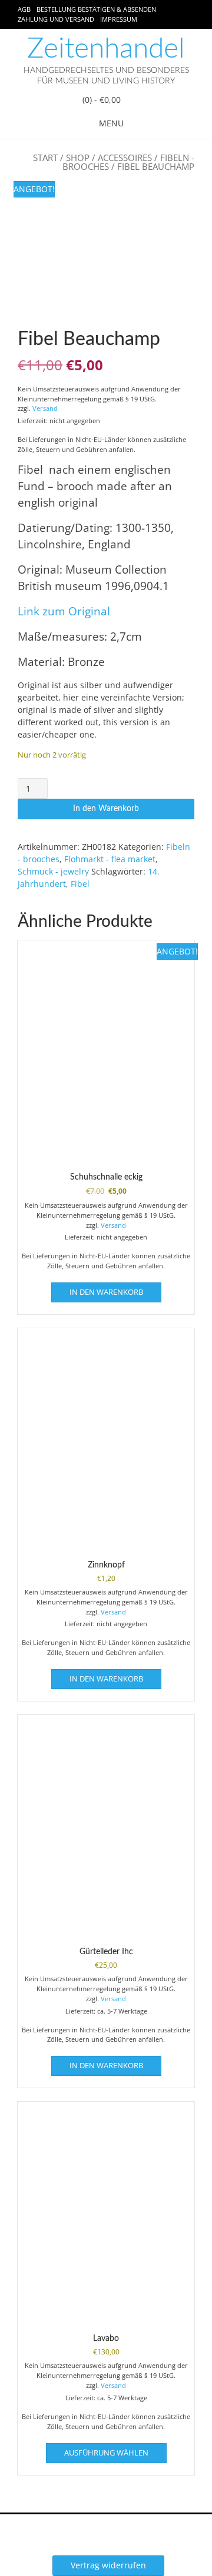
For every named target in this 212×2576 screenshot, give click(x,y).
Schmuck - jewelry (53, 871)
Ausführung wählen (106, 2453)
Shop (78, 158)
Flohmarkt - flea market (110, 859)
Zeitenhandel (106, 49)
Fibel (80, 884)
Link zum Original (64, 611)
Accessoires (125, 158)
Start (45, 158)
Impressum (119, 19)
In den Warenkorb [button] (106, 1292)
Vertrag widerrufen (108, 2565)
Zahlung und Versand (56, 19)
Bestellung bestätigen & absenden (96, 9)
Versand (45, 408)
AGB (24, 9)
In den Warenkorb (106, 809)
